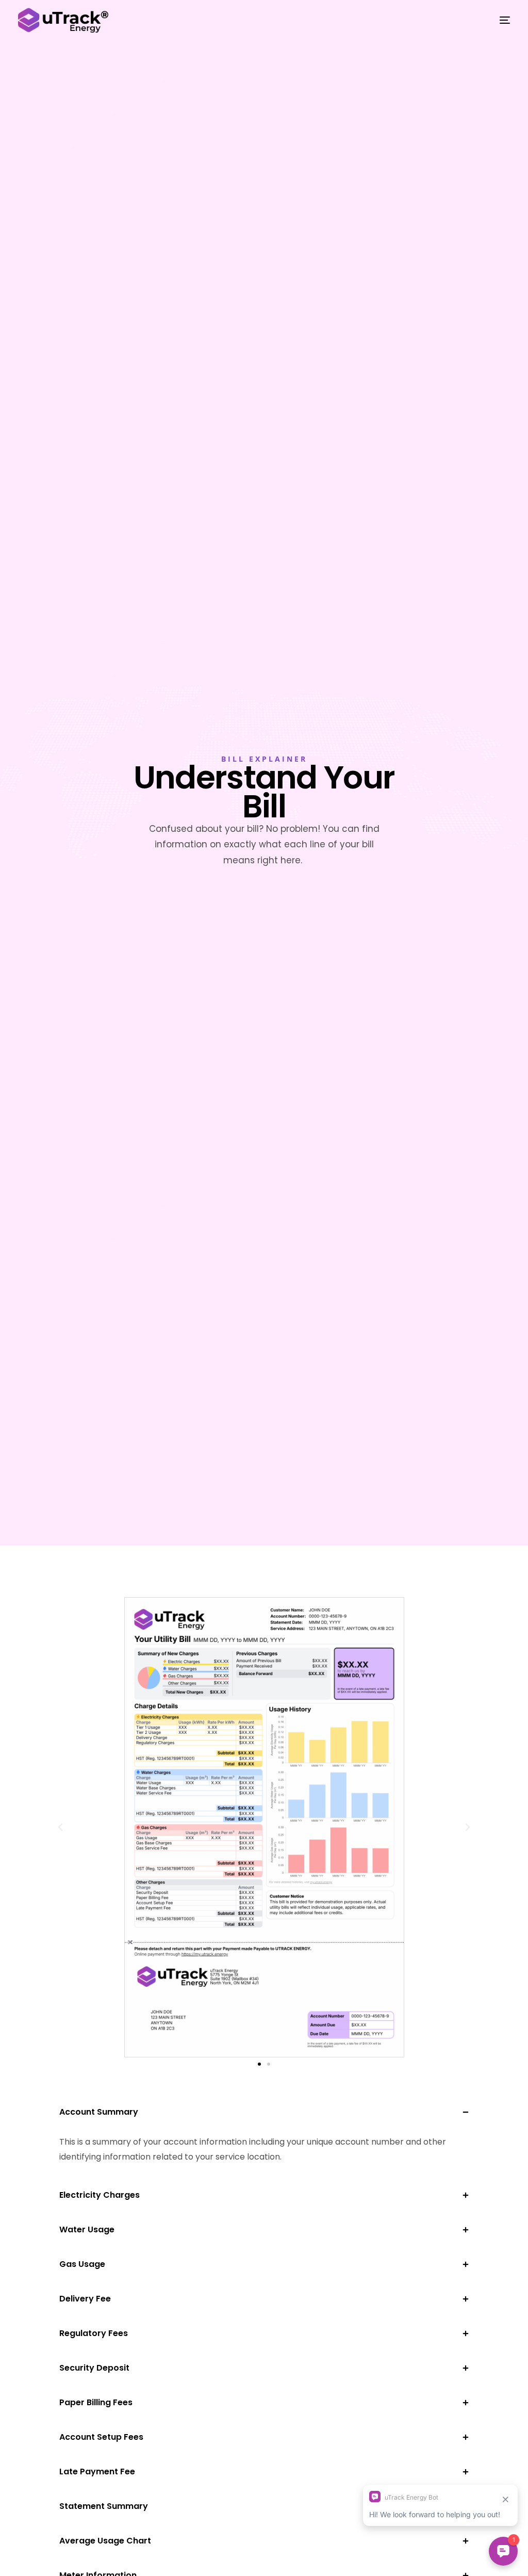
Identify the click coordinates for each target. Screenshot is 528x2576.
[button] (60, 1827)
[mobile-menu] (497, 20)
